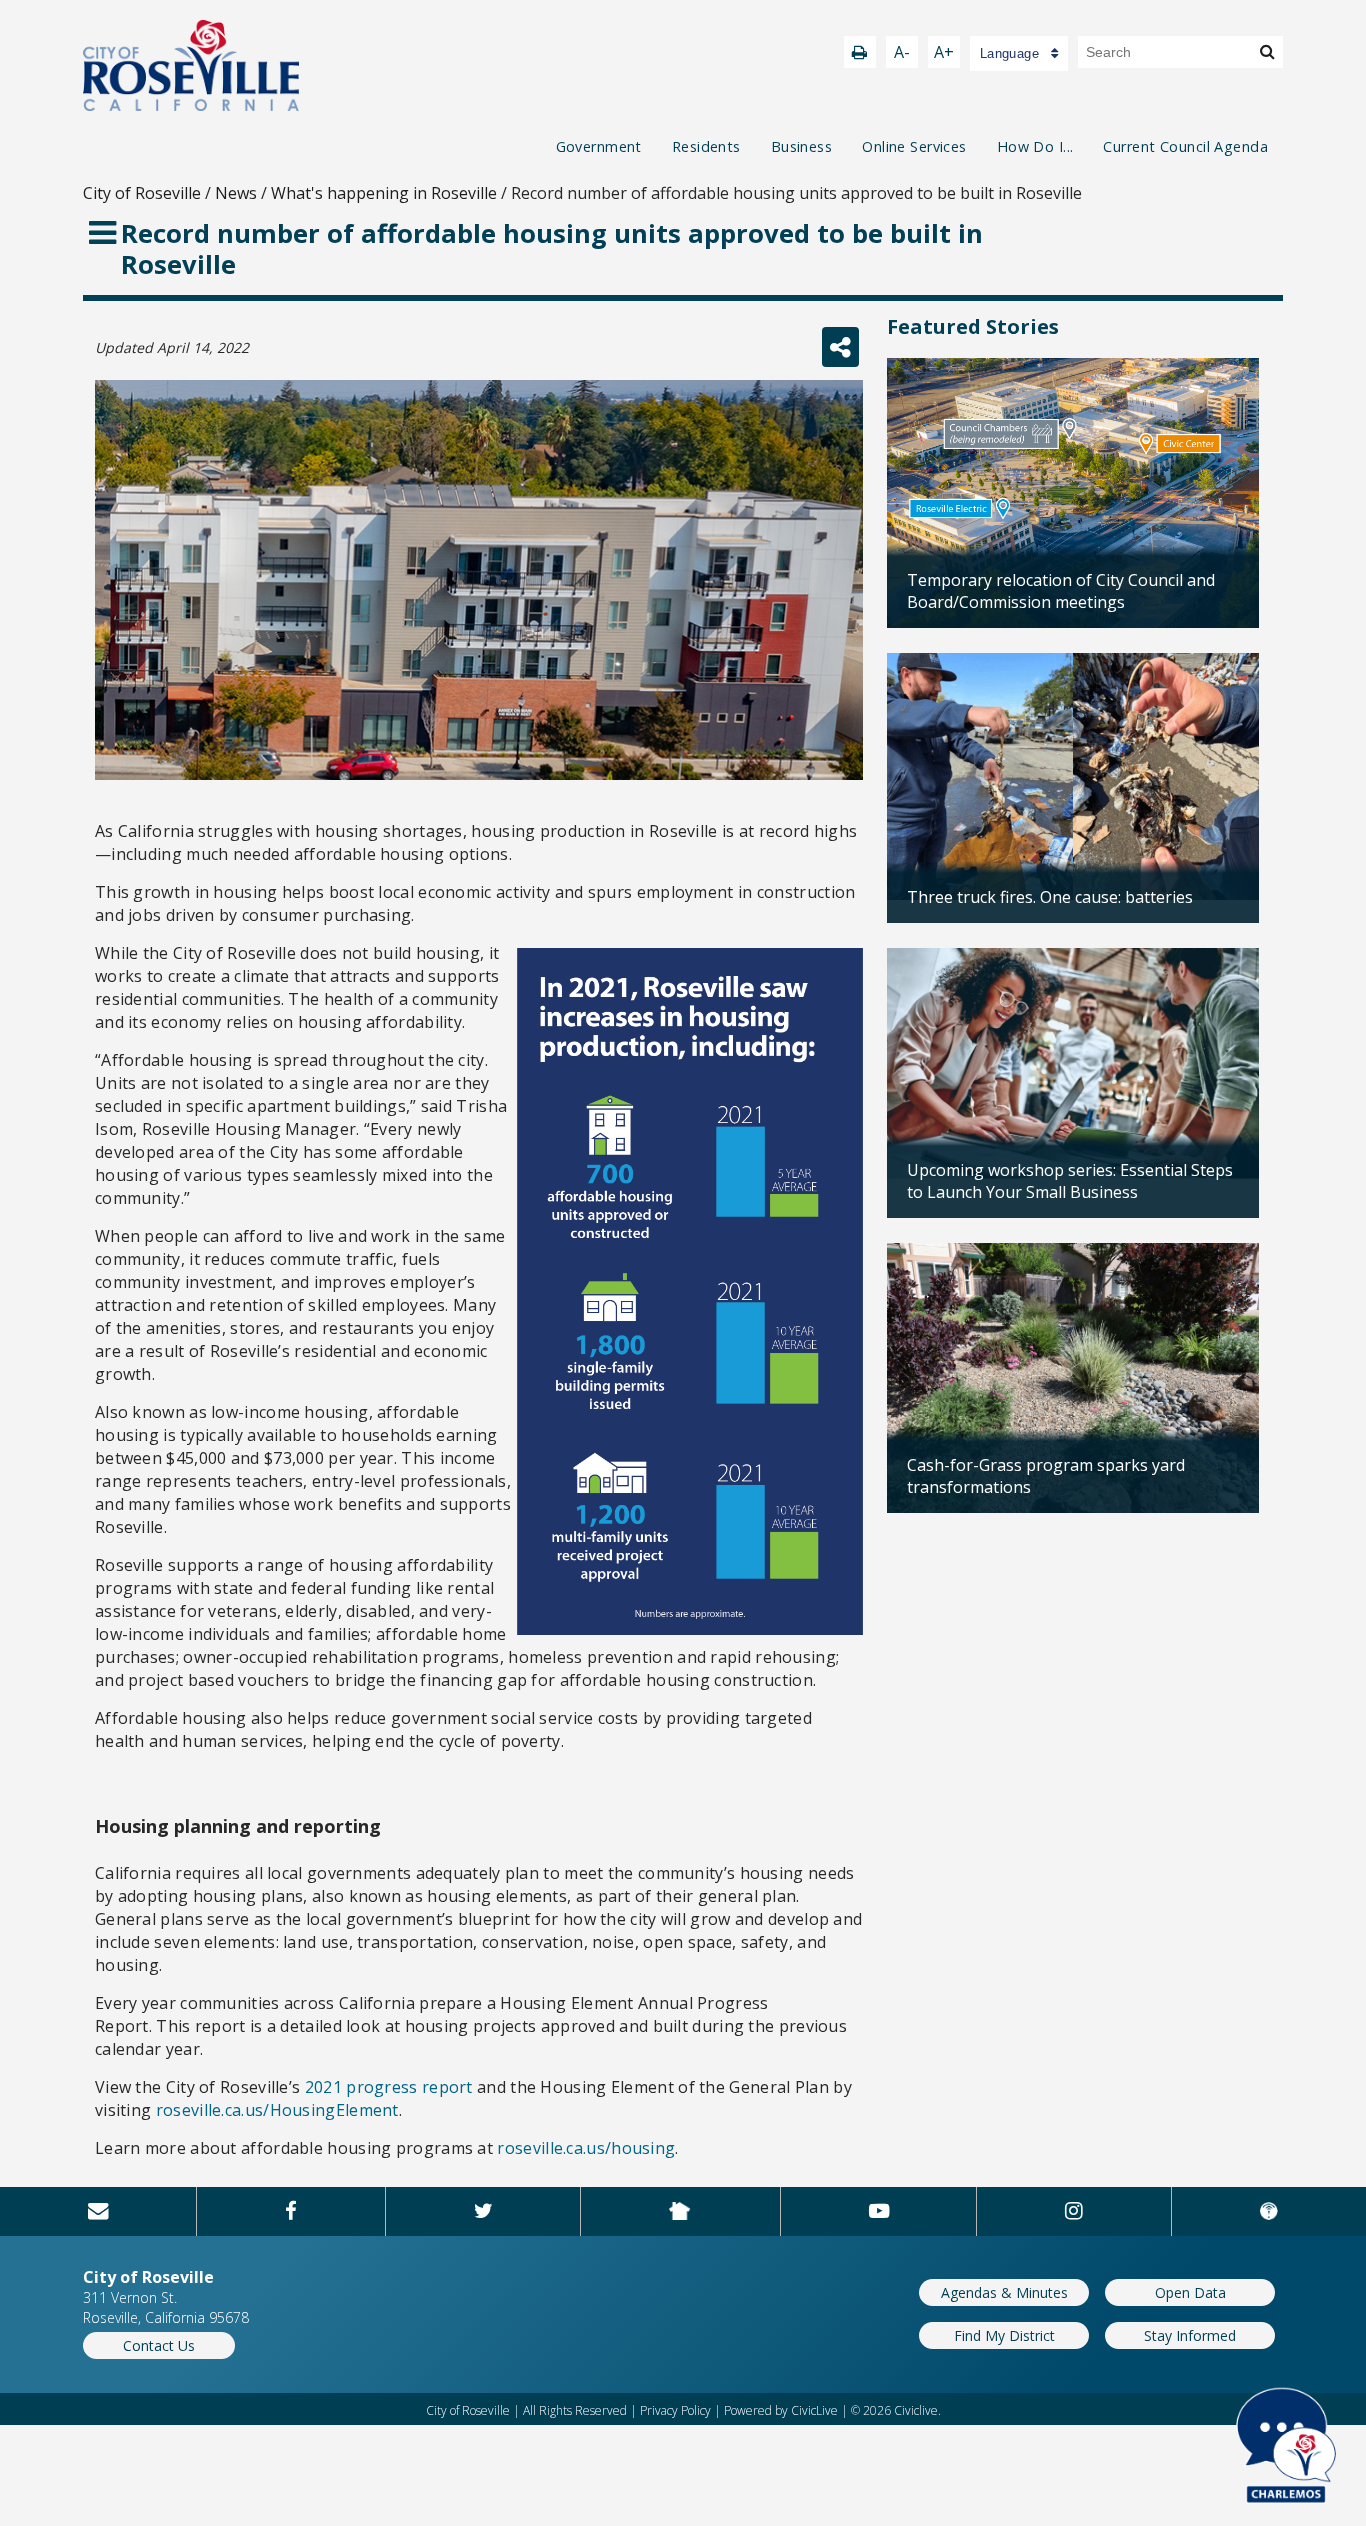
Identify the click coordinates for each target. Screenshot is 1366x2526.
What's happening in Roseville (384, 193)
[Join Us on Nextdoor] (680, 2211)
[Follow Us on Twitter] (483, 2211)
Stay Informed (1190, 2335)
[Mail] (98, 2211)
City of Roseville (142, 193)
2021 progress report (389, 2087)
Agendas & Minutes (1004, 2292)
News (236, 193)
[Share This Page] (840, 347)
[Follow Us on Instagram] (1074, 2211)
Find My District (1004, 2335)
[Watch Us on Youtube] (879, 2211)
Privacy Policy (675, 2410)
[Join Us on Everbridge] (1269, 2211)
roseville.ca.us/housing (586, 2148)
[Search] (1267, 51)
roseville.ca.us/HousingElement (277, 2110)
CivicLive (814, 2410)
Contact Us (159, 2345)
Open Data (1190, 2292)
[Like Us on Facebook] (291, 2211)
